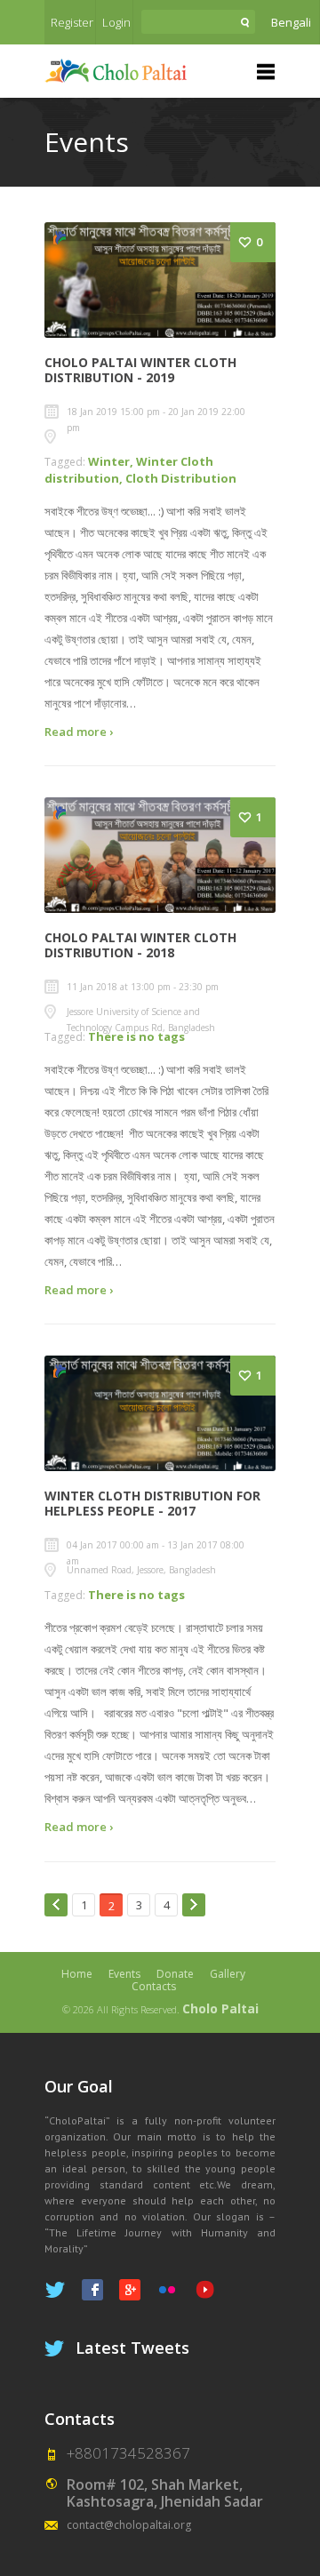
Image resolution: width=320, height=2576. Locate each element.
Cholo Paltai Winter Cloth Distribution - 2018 (140, 946)
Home (77, 1974)
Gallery (228, 1974)
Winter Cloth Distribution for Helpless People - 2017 (152, 1504)
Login (116, 22)
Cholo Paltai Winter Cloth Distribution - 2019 (140, 371)
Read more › (79, 732)
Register (72, 22)
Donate (175, 1974)
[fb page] (92, 2290)
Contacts (154, 1986)
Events (124, 1974)
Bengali (291, 22)
